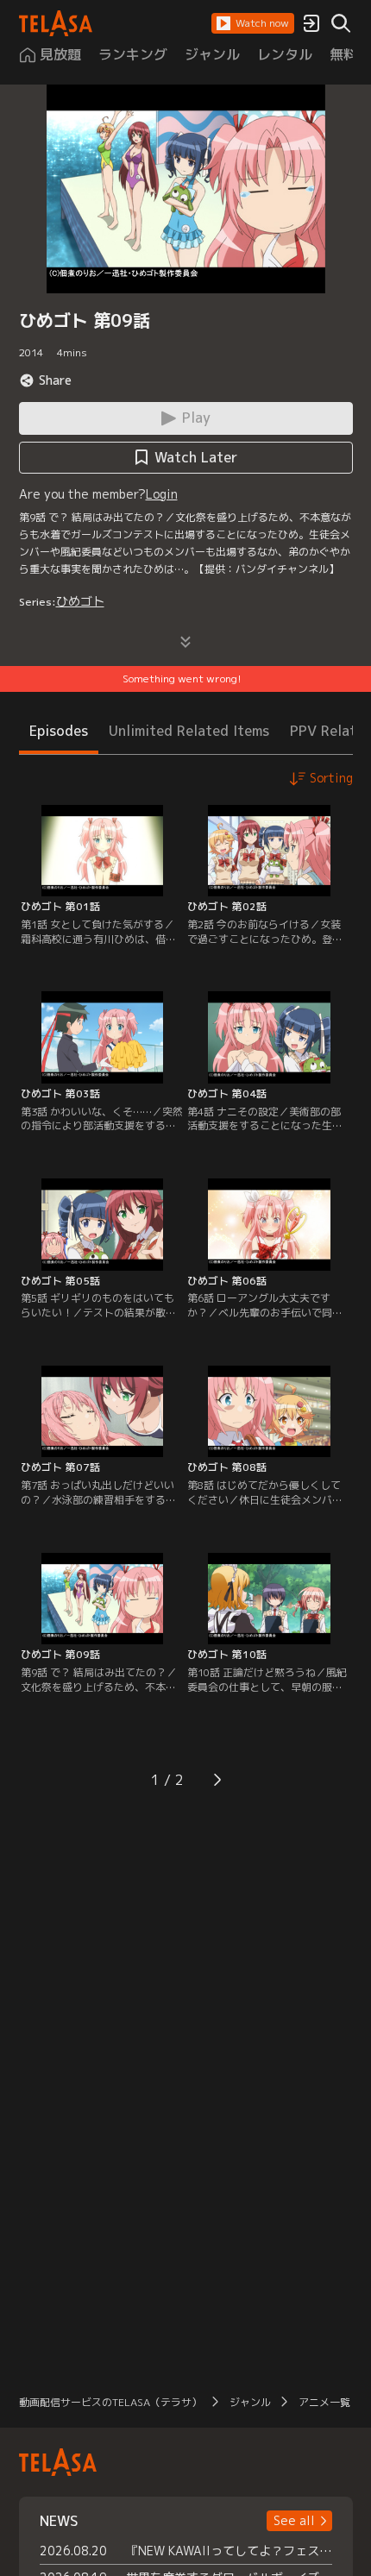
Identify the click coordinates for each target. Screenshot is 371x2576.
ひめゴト (80, 601)
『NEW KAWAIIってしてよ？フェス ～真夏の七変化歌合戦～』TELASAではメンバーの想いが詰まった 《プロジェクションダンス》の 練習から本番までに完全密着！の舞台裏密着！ (229, 2551)
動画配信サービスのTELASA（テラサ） (110, 2402)
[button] (253, 23)
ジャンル (250, 2402)
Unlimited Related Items (189, 731)
